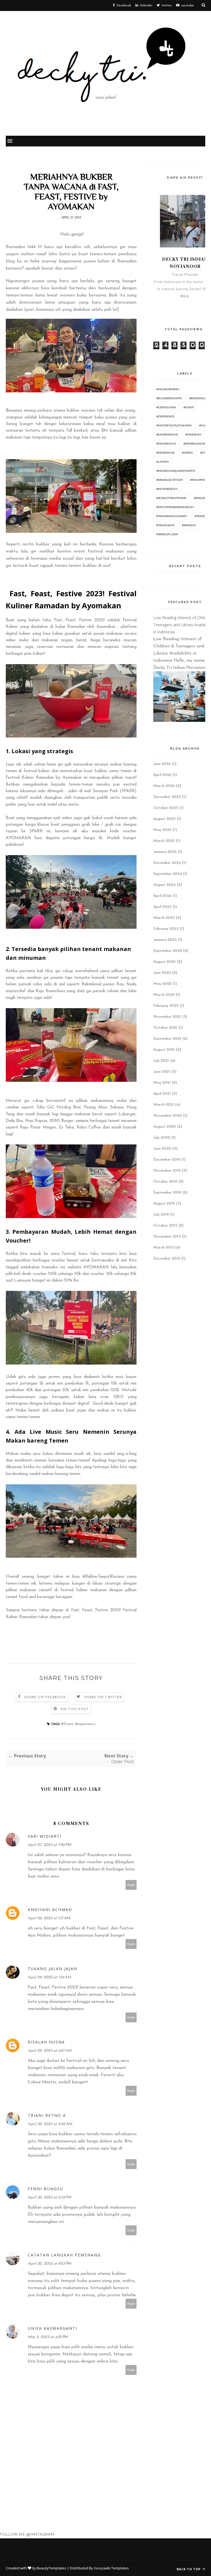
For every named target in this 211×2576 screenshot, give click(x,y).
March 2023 (164, 918)
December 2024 (167, 863)
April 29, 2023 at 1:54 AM (49, 1977)
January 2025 (165, 852)
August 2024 (164, 885)
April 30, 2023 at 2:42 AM (50, 2124)
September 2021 (167, 1039)
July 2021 (161, 1061)
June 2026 (162, 764)
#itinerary (194, 434)
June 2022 (162, 973)
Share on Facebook (45, 1697)
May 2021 (162, 1083)
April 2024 (162, 896)
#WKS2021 (189, 525)
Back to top (189, 2569)
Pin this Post (75, 1709)
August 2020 (165, 1127)
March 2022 (164, 995)
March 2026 (164, 786)
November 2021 (167, 1017)
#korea (187, 453)
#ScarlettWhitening (171, 498)
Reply (131, 1885)
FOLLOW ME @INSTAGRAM (27, 2535)
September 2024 (168, 874)
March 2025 (164, 841)
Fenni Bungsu (45, 2189)
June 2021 (162, 1072)
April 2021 (162, 1094)
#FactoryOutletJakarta (174, 425)
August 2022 (164, 962)
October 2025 (166, 808)
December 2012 (167, 1259)
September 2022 (168, 951)
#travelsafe (165, 525)
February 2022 (166, 1006)
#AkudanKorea (168, 389)
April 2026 (162, 775)
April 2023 (162, 907)
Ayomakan (106, 627)
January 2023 (165, 940)
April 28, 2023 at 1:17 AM (49, 1918)
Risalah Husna (46, 2042)
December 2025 (167, 797)
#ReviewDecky (167, 489)
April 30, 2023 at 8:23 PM (49, 2264)
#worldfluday (167, 534)
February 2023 (166, 929)
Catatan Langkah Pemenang (64, 2255)
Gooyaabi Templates (111, 2568)
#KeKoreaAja (166, 443)
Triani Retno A (47, 2115)
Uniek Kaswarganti (52, 2328)
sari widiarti (45, 1836)
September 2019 (167, 1193)
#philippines (199, 480)
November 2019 (167, 1171)
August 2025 (164, 819)
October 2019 (165, 1182)
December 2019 (167, 1160)
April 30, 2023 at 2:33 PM (49, 2197)
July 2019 (161, 1215)
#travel (201, 516)
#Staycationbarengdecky (175, 507)
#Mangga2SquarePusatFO (176, 471)
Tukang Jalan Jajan (52, 1969)
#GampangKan (167, 434)
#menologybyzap (170, 480)
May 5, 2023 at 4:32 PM (48, 2337)
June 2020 (162, 1149)
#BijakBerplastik (169, 398)
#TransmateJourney (172, 516)
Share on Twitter (103, 1697)
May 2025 (162, 830)
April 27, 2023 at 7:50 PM (49, 1845)
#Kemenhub (165, 453)
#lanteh (163, 462)
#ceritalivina (166, 407)
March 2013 (164, 1248)
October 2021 (165, 1028)
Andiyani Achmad (50, 1910)
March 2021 (164, 1105)
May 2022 (162, 984)
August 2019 (164, 1204)
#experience (85, 1724)
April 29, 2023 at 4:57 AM (50, 2051)
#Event (67, 1724)
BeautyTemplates (52, 2568)
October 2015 (165, 1226)
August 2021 (164, 1050)
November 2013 (167, 1237)
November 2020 (168, 1116)
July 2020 (162, 1138)
